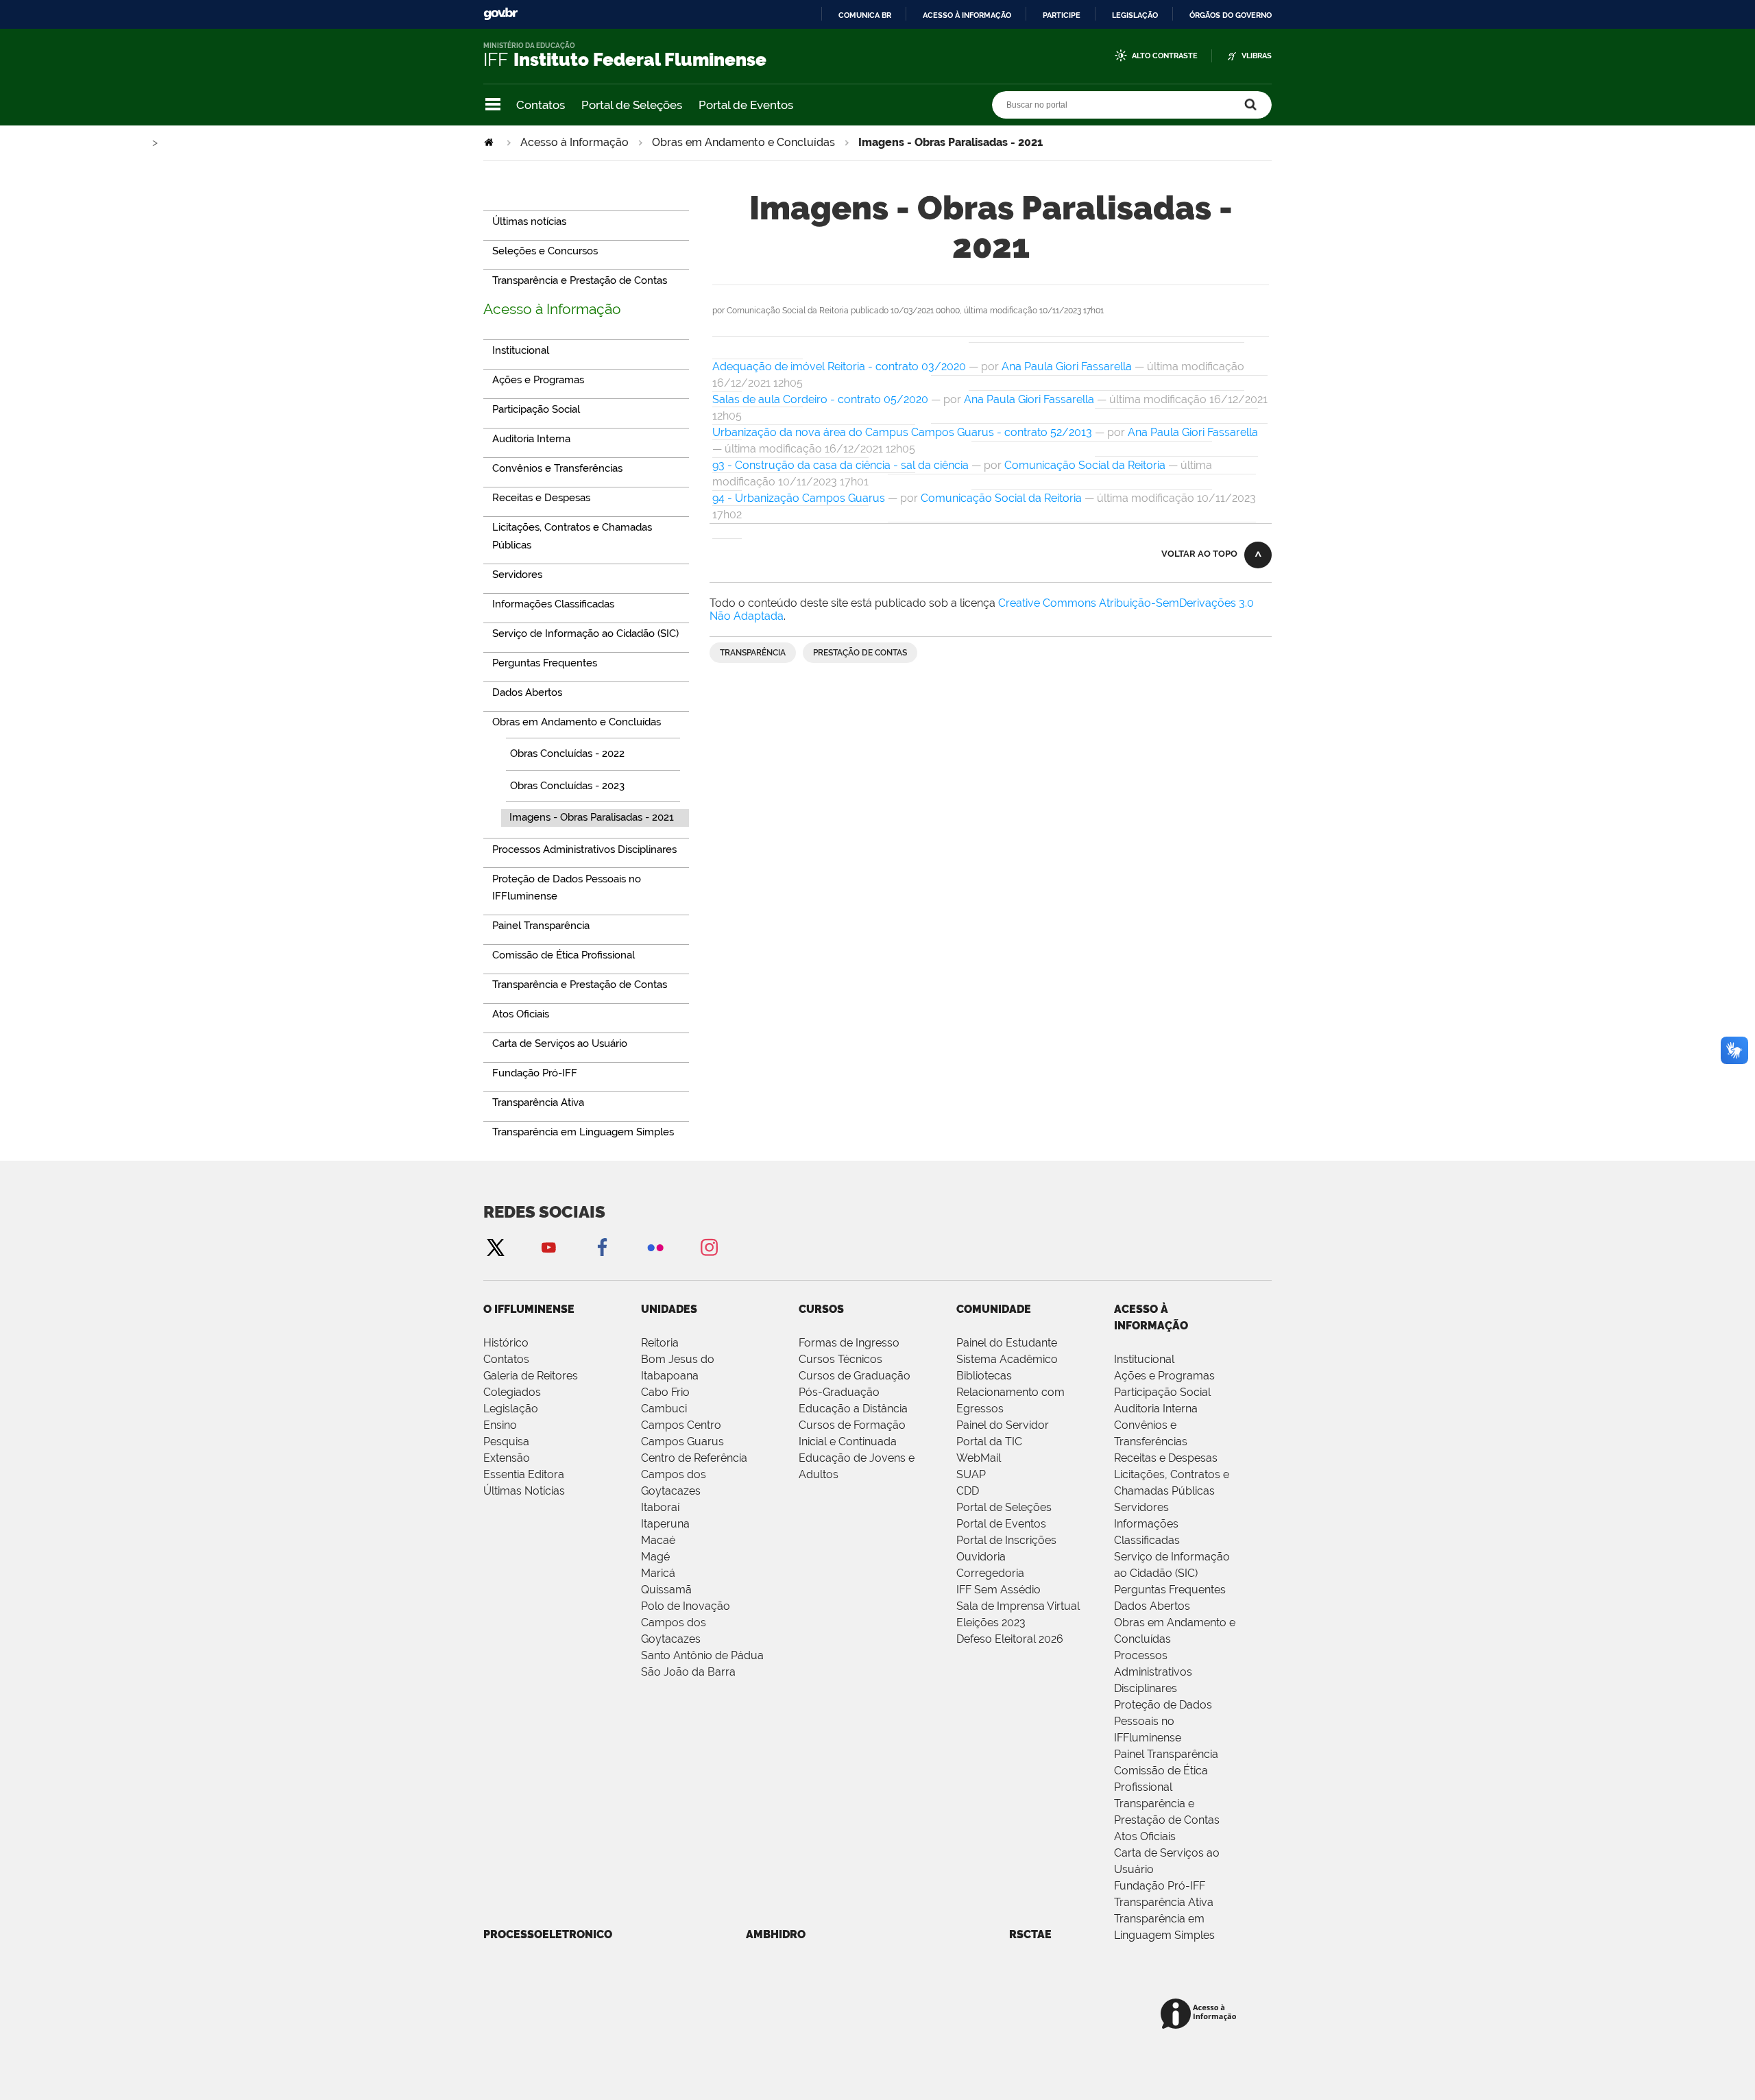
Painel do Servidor (1003, 1425)
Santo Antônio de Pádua (702, 1655)
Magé (655, 1557)
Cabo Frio (665, 1392)
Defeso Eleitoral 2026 (1010, 1639)
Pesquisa (506, 1441)
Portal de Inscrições (1006, 1540)
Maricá (658, 1573)
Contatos (541, 105)
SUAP (971, 1474)
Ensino (500, 1425)
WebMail (979, 1458)
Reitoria (660, 1343)
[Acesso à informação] (1201, 2015)
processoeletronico (548, 1934)
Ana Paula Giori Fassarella (1067, 366)
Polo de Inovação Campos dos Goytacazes (686, 1622)
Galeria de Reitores (531, 1376)
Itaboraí (660, 1507)
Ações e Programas (1164, 1376)
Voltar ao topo (1199, 554)
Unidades (669, 1309)
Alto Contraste (1165, 56)
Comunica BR (865, 15)
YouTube (548, 1247)
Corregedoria (990, 1573)
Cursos (821, 1309)
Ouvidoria (981, 1557)
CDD (968, 1491)
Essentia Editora (524, 1474)
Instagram (709, 1247)
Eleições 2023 (991, 1622)
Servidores (1141, 1507)
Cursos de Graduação (855, 1376)
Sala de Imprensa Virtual (1018, 1606)
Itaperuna (665, 1524)
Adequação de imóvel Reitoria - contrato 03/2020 (839, 366)
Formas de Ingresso (849, 1343)
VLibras (1257, 56)
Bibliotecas (984, 1376)
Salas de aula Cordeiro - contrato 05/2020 (820, 399)
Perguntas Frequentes (1170, 1590)
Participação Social (1162, 1392)
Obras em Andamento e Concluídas (743, 142)
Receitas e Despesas (1166, 1458)
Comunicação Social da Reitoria (1085, 465)
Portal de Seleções (632, 105)
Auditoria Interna (1156, 1409)
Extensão (507, 1458)
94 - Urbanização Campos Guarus (799, 498)
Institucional (1144, 1359)
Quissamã (666, 1590)
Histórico (506, 1343)
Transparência (753, 653)
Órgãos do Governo (1231, 15)
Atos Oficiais (1145, 1836)
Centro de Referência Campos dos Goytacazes (694, 1474)
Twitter (495, 1247)
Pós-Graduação (839, 1392)
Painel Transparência (1166, 1754)
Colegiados (512, 1392)
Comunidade (994, 1309)
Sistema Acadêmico (1007, 1359)
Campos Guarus (682, 1441)
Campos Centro (681, 1425)
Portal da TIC (989, 1441)
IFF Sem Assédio (998, 1590)
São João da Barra (688, 1672)
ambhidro (776, 1934)
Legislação (1135, 15)
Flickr (655, 1247)
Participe (1062, 15)
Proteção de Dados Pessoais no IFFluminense (1163, 1721)
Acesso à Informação (574, 142)
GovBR (500, 14)
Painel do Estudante (1007, 1343)
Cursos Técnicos (840, 1359)
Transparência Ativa (1164, 1902)
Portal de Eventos (746, 105)
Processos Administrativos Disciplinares (1153, 1672)
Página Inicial (490, 142)
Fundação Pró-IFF (1160, 1886)
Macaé (658, 1540)
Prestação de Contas (860, 653)
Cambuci (664, 1409)
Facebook (602, 1247)
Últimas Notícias (524, 1491)
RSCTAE (1030, 1934)
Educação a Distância (853, 1409)
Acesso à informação (967, 15)
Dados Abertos (1152, 1606)
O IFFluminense (529, 1309)
